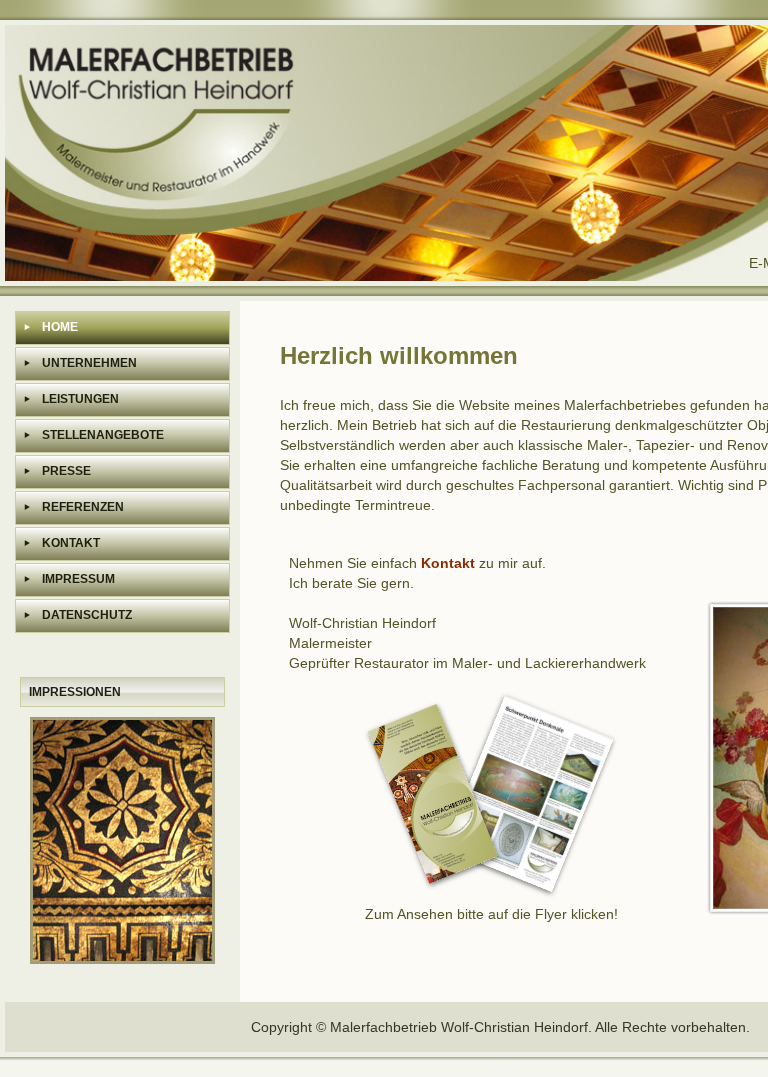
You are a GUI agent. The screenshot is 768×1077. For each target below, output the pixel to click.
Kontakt (448, 563)
